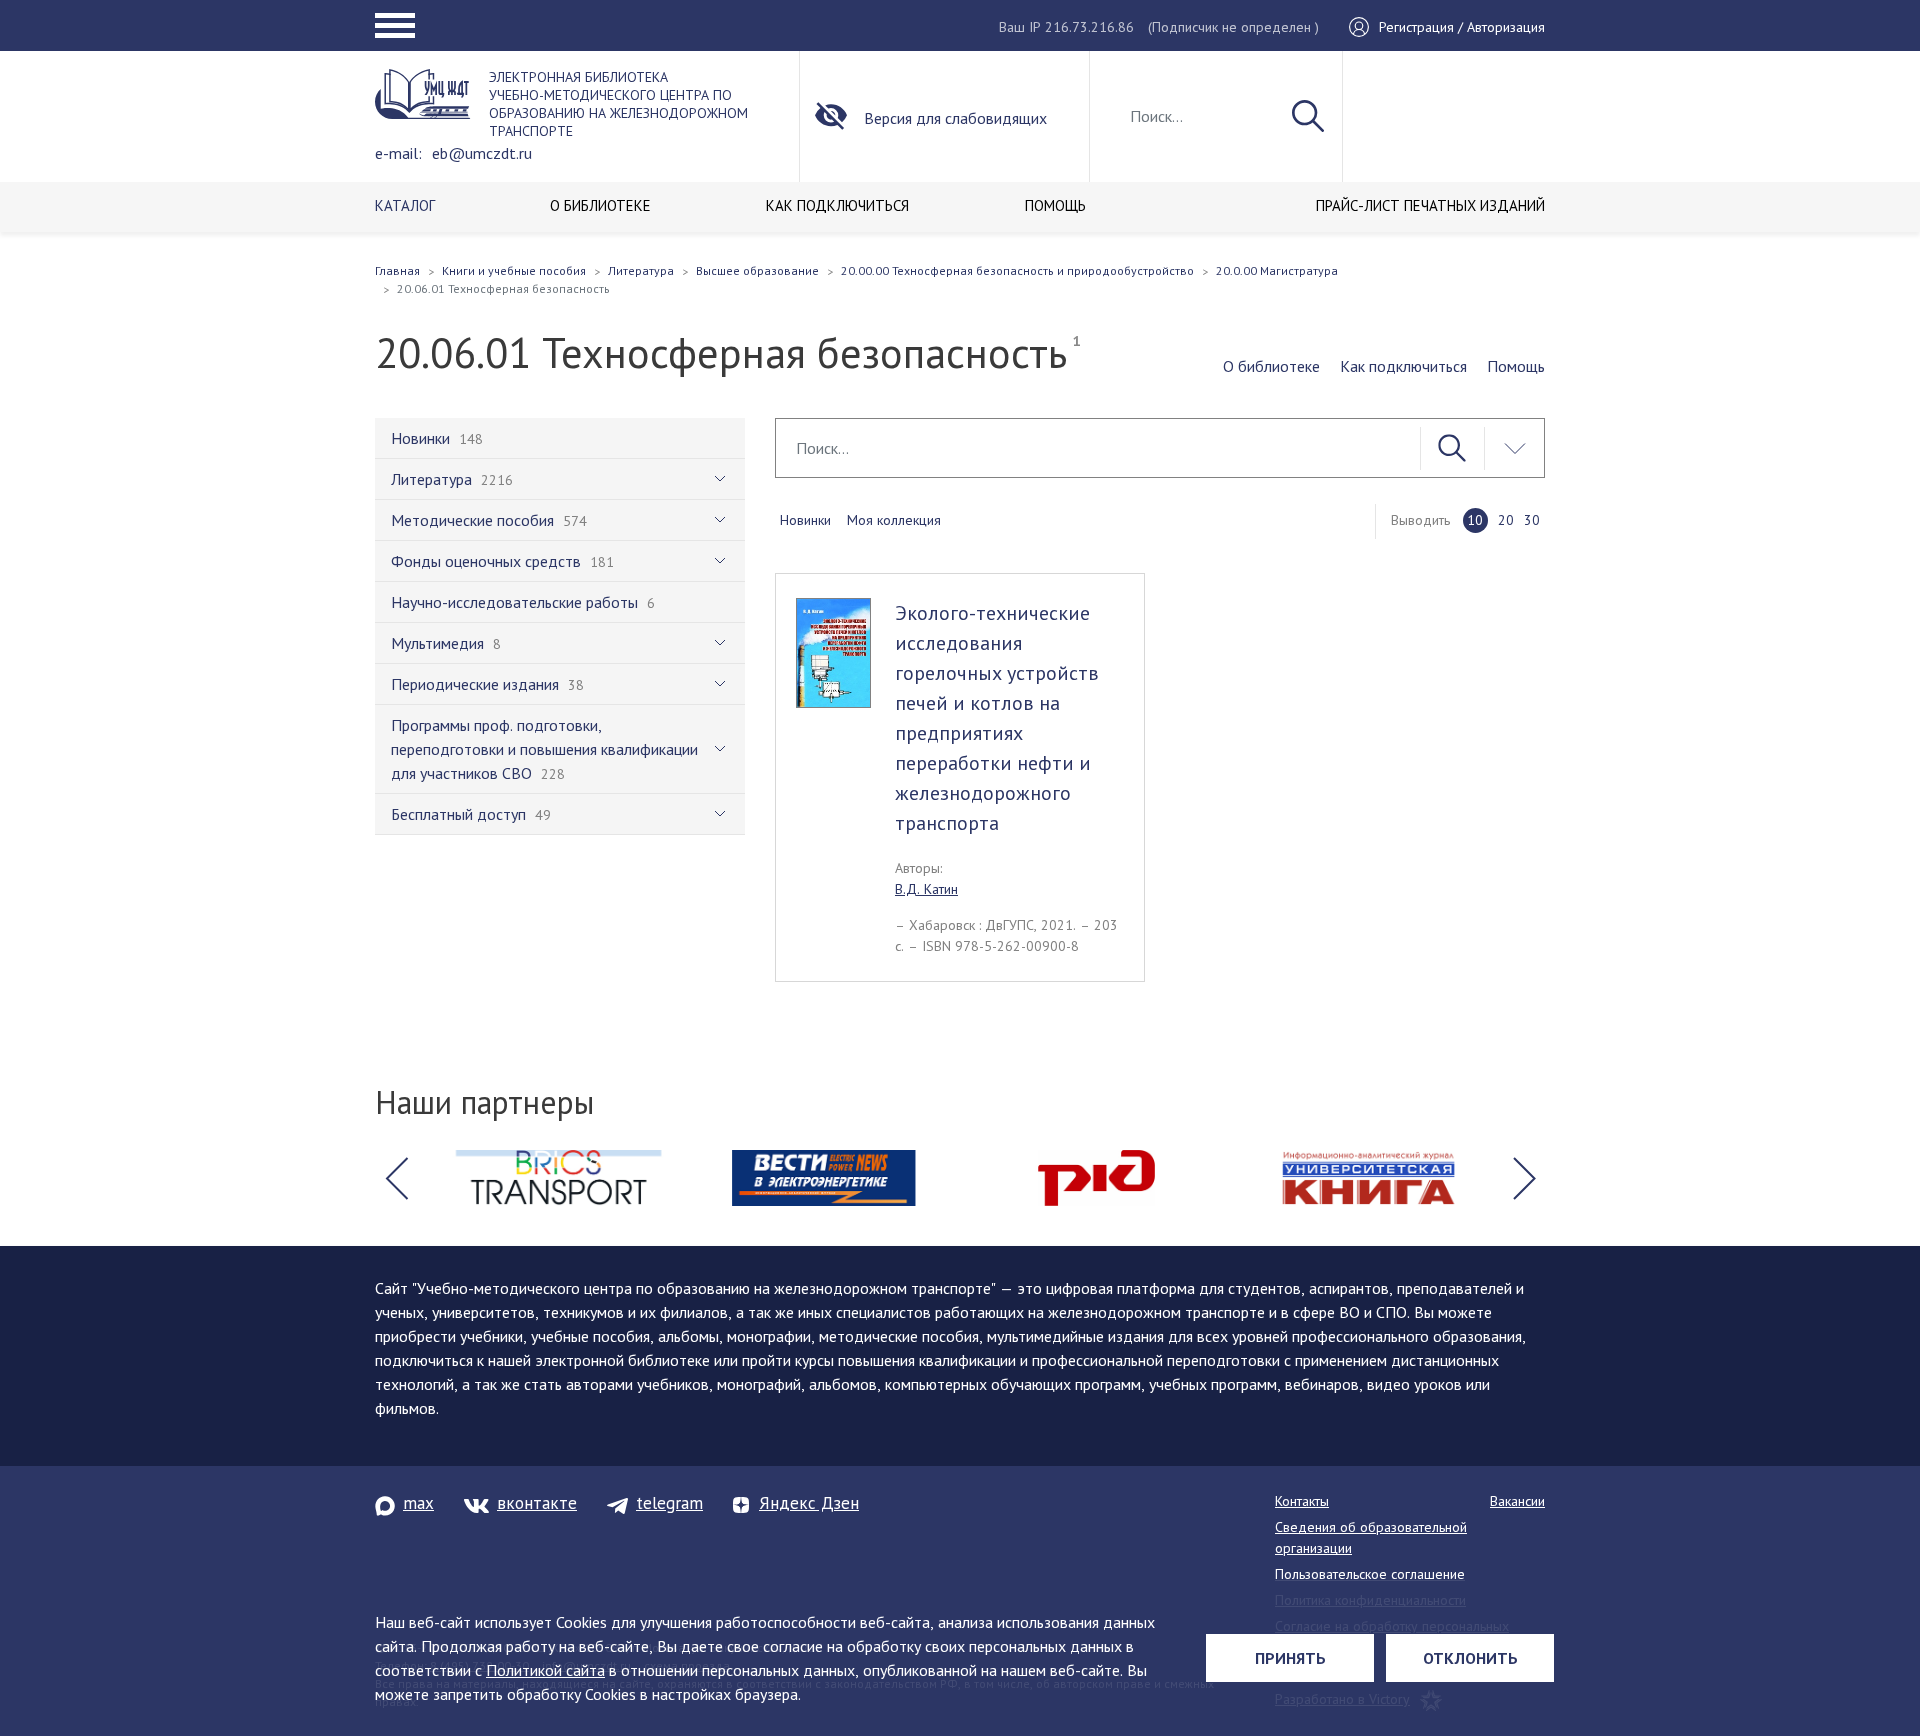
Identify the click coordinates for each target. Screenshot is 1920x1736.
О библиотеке (1271, 366)
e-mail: (398, 153)
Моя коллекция (894, 520)
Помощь (1516, 366)
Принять (1290, 1658)
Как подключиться (1403, 366)
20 (1506, 520)
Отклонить (1470, 1658)
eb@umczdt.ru (482, 153)
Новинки (805, 520)
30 (1532, 520)
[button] (396, 1178)
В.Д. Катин (926, 889)
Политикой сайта (545, 1670)
